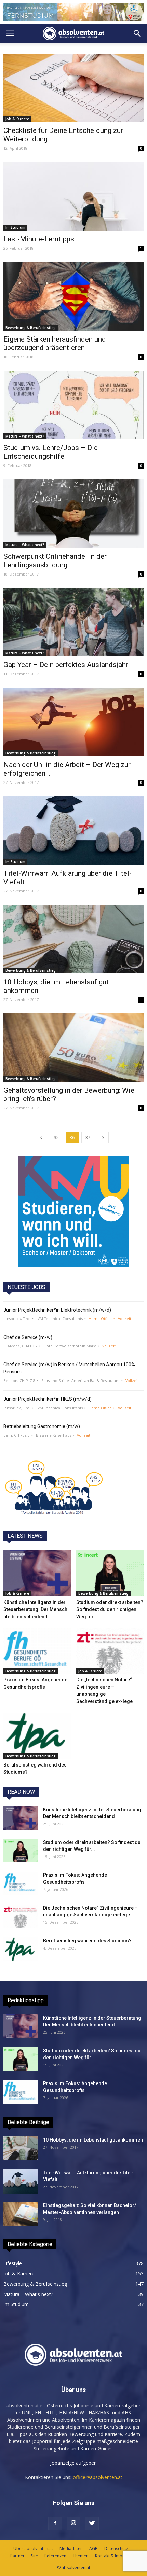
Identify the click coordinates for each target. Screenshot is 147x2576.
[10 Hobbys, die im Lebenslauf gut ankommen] (73, 939)
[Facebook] (55, 2523)
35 (56, 1138)
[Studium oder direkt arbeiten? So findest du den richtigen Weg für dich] (110, 1573)
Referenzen (55, 2556)
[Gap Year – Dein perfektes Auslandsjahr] (73, 622)
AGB (93, 2549)
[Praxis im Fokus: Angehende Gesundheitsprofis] (37, 1651)
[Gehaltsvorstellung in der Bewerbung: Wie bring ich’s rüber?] (73, 1048)
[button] (137, 33)
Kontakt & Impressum (116, 2556)
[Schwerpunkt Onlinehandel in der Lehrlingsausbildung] (73, 514)
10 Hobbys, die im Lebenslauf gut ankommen (93, 2140)
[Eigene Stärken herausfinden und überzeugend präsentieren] (73, 296)
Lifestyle (13, 2263)
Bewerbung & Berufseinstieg (31, 328)
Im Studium (15, 227)
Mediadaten (71, 2549)
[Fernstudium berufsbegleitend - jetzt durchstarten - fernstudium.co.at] (73, 1211)
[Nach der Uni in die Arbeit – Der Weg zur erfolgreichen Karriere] (73, 722)
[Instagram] (73, 2523)
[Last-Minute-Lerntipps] (73, 196)
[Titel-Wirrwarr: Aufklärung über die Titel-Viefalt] (73, 830)
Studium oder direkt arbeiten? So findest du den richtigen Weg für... (110, 1609)
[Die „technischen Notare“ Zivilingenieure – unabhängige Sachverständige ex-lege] (110, 1651)
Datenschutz (116, 2549)
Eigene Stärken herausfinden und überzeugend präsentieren (55, 343)
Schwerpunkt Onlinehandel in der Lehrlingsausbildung (55, 561)
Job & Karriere (17, 119)
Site (35, 2556)
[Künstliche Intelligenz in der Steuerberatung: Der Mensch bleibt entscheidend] (37, 1573)
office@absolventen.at (98, 2477)
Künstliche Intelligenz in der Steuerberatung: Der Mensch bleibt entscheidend (35, 1609)
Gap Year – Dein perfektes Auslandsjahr (66, 665)
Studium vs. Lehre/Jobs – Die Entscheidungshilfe (51, 452)
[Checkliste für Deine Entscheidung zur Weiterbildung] (73, 88)
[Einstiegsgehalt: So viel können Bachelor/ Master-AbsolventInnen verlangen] (21, 2214)
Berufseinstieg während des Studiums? (87, 1941)
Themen (81, 2556)
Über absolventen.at (33, 2549)
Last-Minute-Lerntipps (39, 239)
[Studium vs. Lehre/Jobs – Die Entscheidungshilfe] (73, 405)
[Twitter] (92, 2523)
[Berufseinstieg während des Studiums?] (37, 1736)
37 (88, 1138)
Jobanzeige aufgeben (73, 2463)
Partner (17, 2556)
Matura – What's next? (25, 436)
